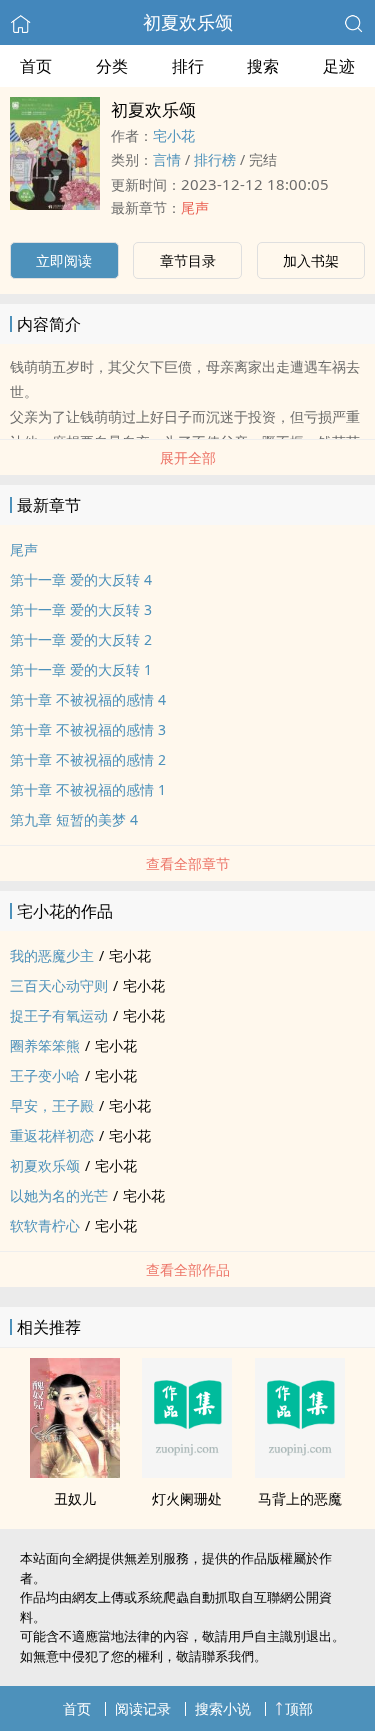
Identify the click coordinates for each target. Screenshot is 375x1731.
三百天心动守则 (59, 985)
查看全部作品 (188, 1269)
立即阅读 (64, 260)
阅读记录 (143, 1708)
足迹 (339, 66)
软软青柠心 (45, 1225)
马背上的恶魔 (300, 1498)
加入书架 (311, 260)
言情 (167, 159)
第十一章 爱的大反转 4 (81, 579)
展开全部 (188, 457)
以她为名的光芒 (59, 1195)
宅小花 (174, 135)
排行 (188, 66)
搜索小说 (223, 1708)
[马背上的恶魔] (300, 1472)
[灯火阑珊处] (187, 1472)
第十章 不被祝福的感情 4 (88, 699)
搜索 (263, 66)
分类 (112, 66)
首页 (36, 66)
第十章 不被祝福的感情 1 (88, 789)
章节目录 (188, 260)
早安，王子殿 (52, 1105)
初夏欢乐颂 (188, 22)
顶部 (299, 1708)
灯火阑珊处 (187, 1498)
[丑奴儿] (75, 1472)
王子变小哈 (45, 1075)
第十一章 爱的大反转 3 (81, 609)
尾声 (195, 207)
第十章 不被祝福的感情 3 (88, 729)
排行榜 (215, 159)
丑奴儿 (75, 1498)
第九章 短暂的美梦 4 (74, 819)
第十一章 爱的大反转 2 (81, 639)
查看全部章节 (188, 863)
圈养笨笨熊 (45, 1045)
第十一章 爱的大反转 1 (81, 669)
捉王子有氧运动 (59, 1015)
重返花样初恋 (52, 1135)
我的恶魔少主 (52, 955)
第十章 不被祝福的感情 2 (88, 759)
